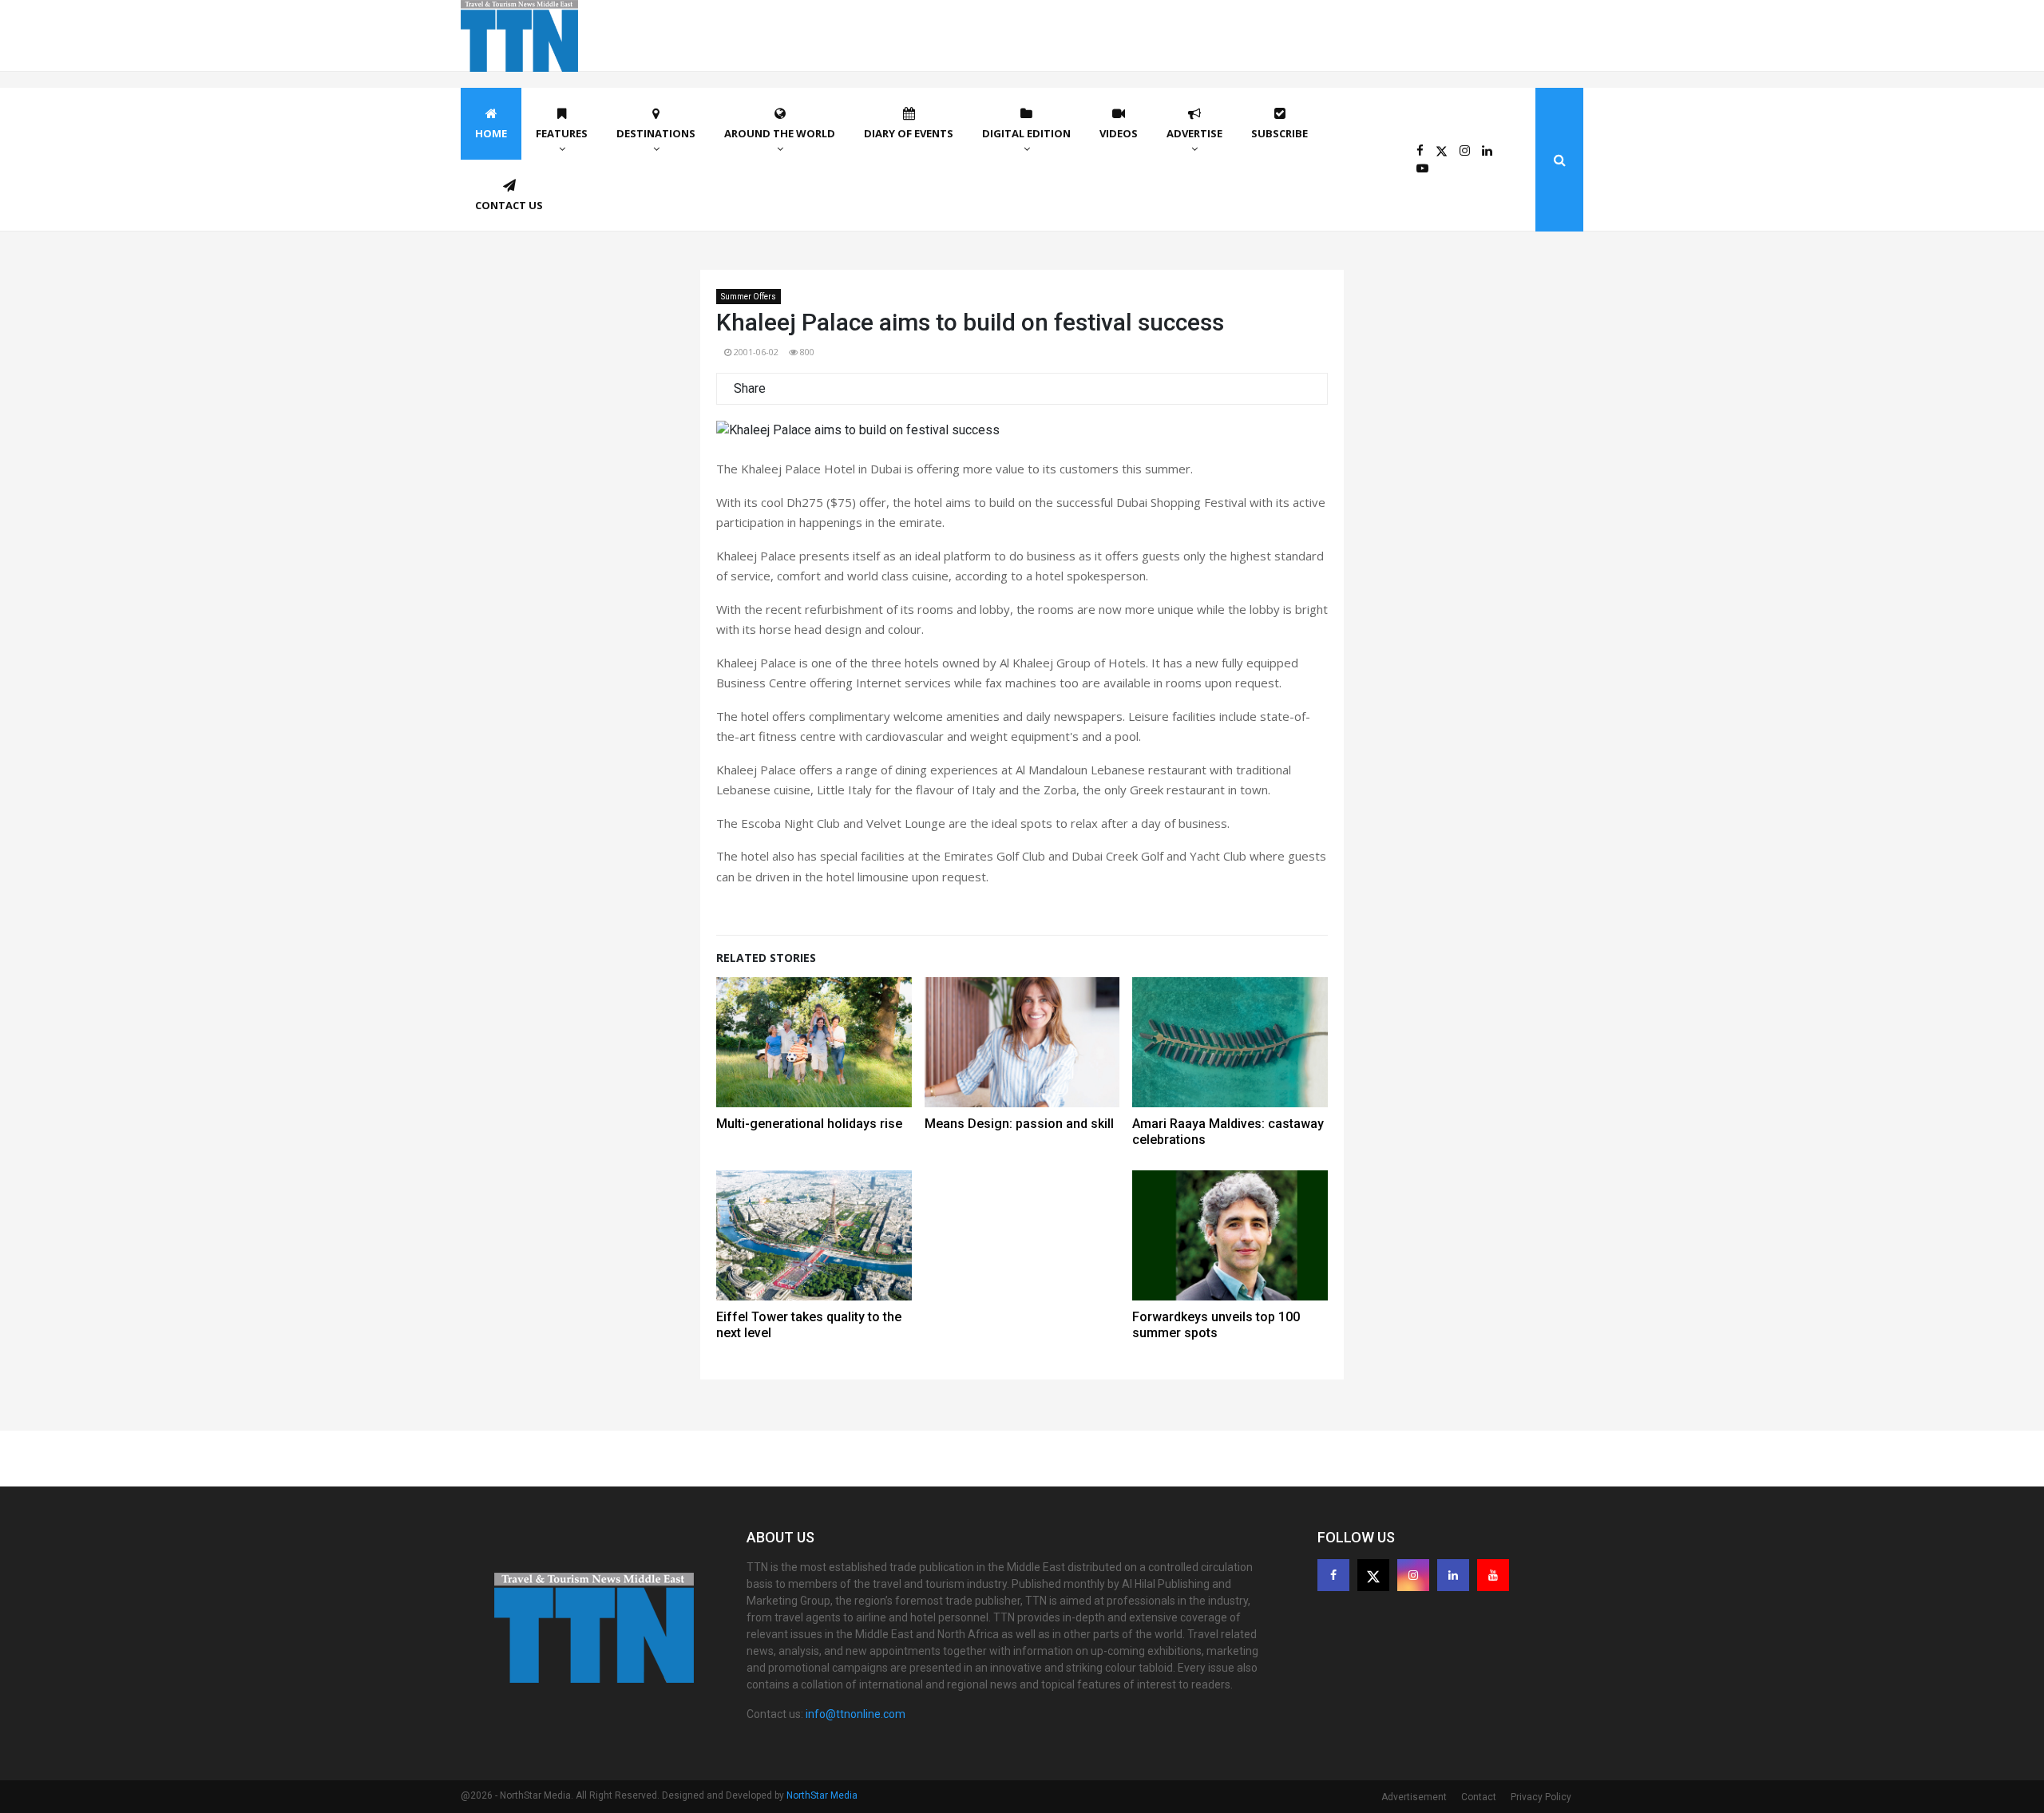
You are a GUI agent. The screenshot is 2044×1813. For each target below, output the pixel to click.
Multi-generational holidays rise (809, 1124)
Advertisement (1414, 1797)
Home (491, 133)
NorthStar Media (822, 1795)
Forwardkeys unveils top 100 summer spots (1216, 1325)
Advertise (1194, 133)
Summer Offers (749, 297)
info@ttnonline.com (856, 1714)
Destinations (656, 133)
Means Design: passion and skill (1019, 1124)
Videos (1119, 133)
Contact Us (509, 205)
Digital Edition (1026, 133)
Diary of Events (909, 133)
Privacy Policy (1541, 1797)
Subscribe (1279, 133)
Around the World (780, 133)
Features (562, 133)
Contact (1479, 1797)
